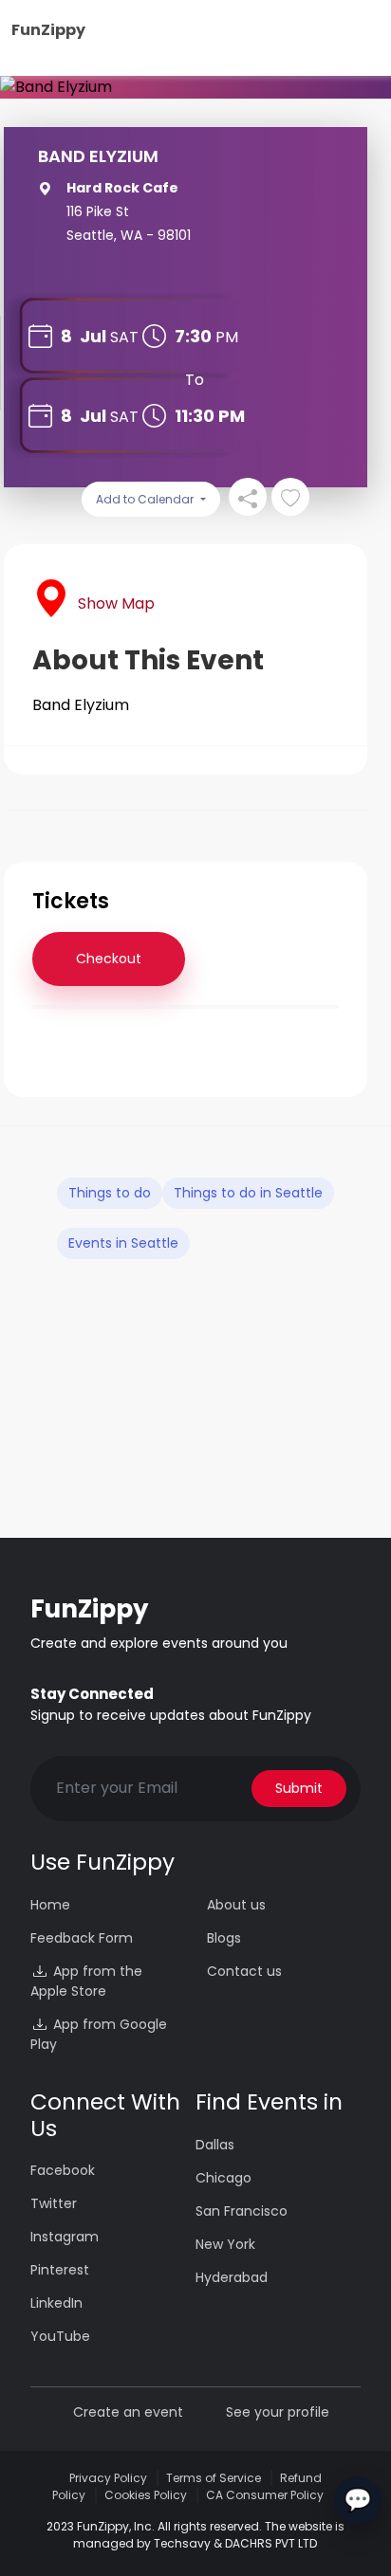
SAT (124, 337)
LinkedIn (56, 2303)
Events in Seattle (123, 1243)
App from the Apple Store (86, 1981)
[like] (290, 497)
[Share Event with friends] (248, 497)
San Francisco (242, 2211)
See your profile (278, 2412)
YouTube (60, 2336)
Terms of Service (214, 2478)
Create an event (128, 2412)
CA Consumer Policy (265, 2495)
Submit (299, 1788)
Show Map (116, 603)
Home (50, 1905)
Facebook (63, 2170)
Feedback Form (82, 1938)
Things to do (110, 1193)
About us (236, 1905)
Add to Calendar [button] (146, 499)
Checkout (109, 959)
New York (225, 2244)
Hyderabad (232, 2277)
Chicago (223, 2178)
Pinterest (60, 2270)
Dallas (215, 2145)
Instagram (65, 2237)
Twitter (54, 2203)
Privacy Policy (108, 2478)
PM (227, 337)
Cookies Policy (146, 2495)
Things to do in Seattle (248, 1193)
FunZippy (48, 30)
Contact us (244, 1971)
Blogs (224, 1938)
